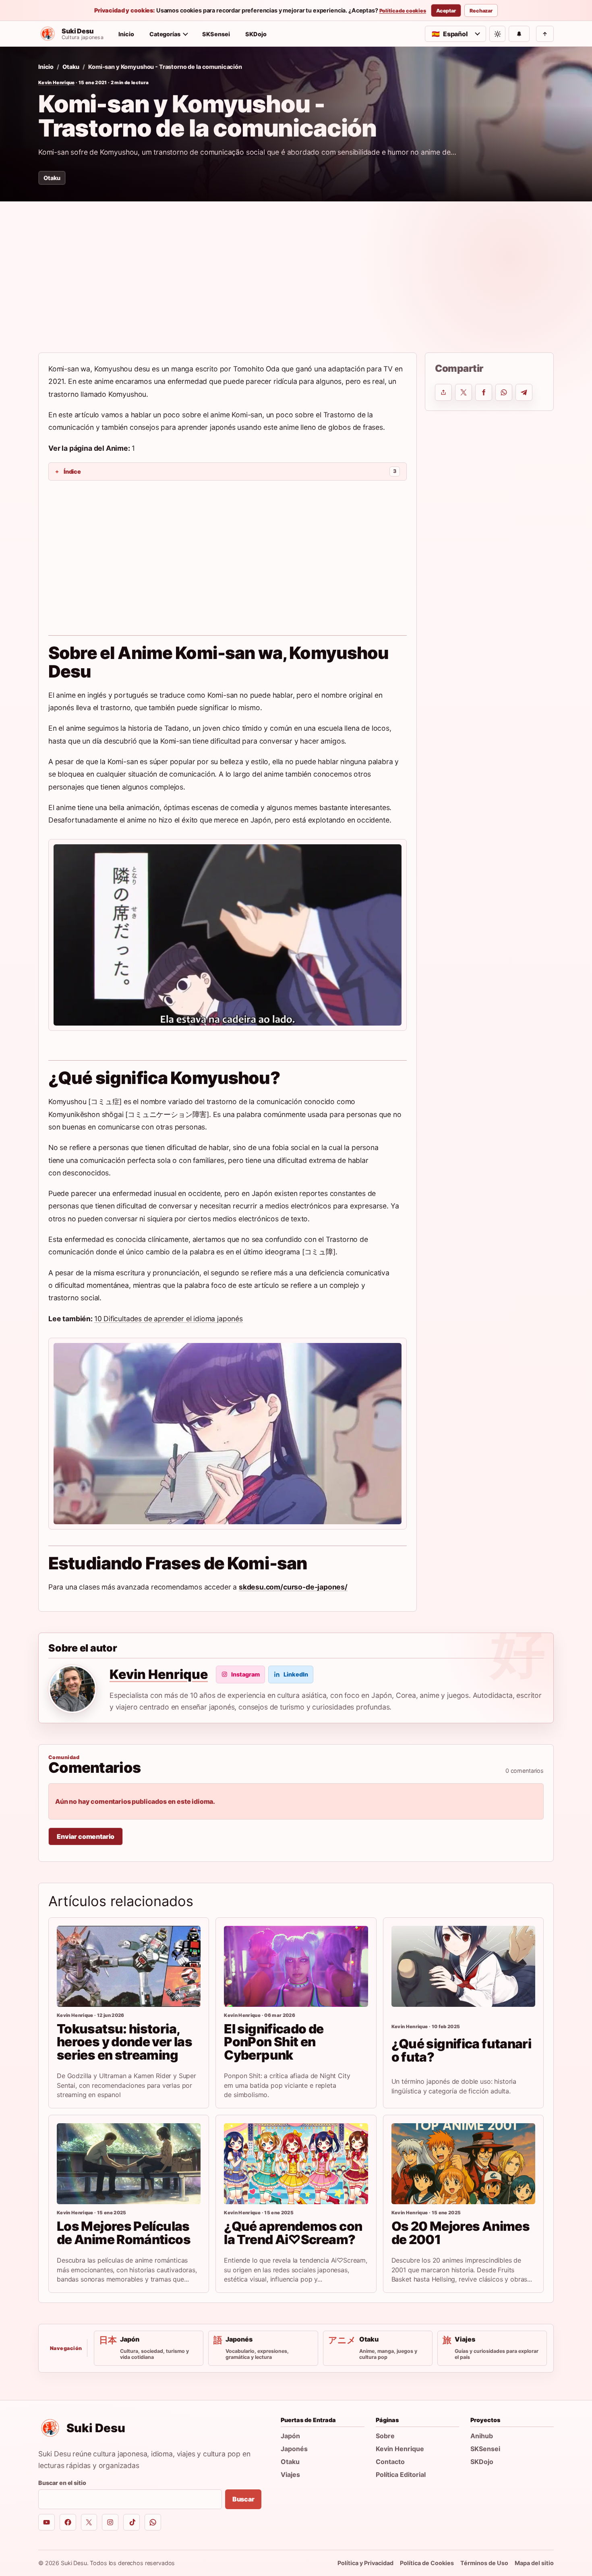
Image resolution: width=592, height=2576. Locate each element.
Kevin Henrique (57, 83)
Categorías (165, 34)
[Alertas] (519, 34)
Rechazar (481, 11)
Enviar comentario (86, 1836)
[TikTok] (131, 2522)
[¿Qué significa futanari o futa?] (463, 1966)
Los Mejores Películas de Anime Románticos (124, 2233)
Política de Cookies (427, 2563)
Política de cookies (403, 11)
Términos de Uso (484, 2563)
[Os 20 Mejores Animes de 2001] (463, 2164)
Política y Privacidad (365, 2563)
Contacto (390, 2462)
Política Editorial (401, 2474)
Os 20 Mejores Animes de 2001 (461, 2233)
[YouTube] (47, 2522)
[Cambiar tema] (497, 34)
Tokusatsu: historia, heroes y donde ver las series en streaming (124, 2042)
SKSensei (216, 34)
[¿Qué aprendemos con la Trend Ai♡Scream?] (296, 2164)
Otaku (71, 67)
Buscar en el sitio (62, 2483)
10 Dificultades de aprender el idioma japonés (169, 1319)
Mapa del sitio (534, 2563)
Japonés (294, 2449)
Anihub (482, 2436)
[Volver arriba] (545, 34)
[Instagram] (110, 2522)
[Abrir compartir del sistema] (443, 392)
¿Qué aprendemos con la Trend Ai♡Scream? (293, 2233)
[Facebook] (68, 2522)
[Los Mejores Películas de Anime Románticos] (129, 2164)
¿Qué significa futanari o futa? (461, 2050)
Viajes (290, 2474)
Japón (290, 2436)
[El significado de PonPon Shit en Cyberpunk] (296, 1966)
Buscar (243, 2499)
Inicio (126, 34)
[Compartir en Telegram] (524, 392)
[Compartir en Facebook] (484, 392)
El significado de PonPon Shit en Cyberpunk (274, 2042)
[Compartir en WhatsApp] (504, 392)
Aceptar (446, 11)
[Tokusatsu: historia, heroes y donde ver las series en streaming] (129, 1966)
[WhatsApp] (153, 2522)
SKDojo (256, 34)
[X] (89, 2522)
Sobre (385, 2436)
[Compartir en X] (464, 392)
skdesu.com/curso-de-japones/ (293, 1587)
